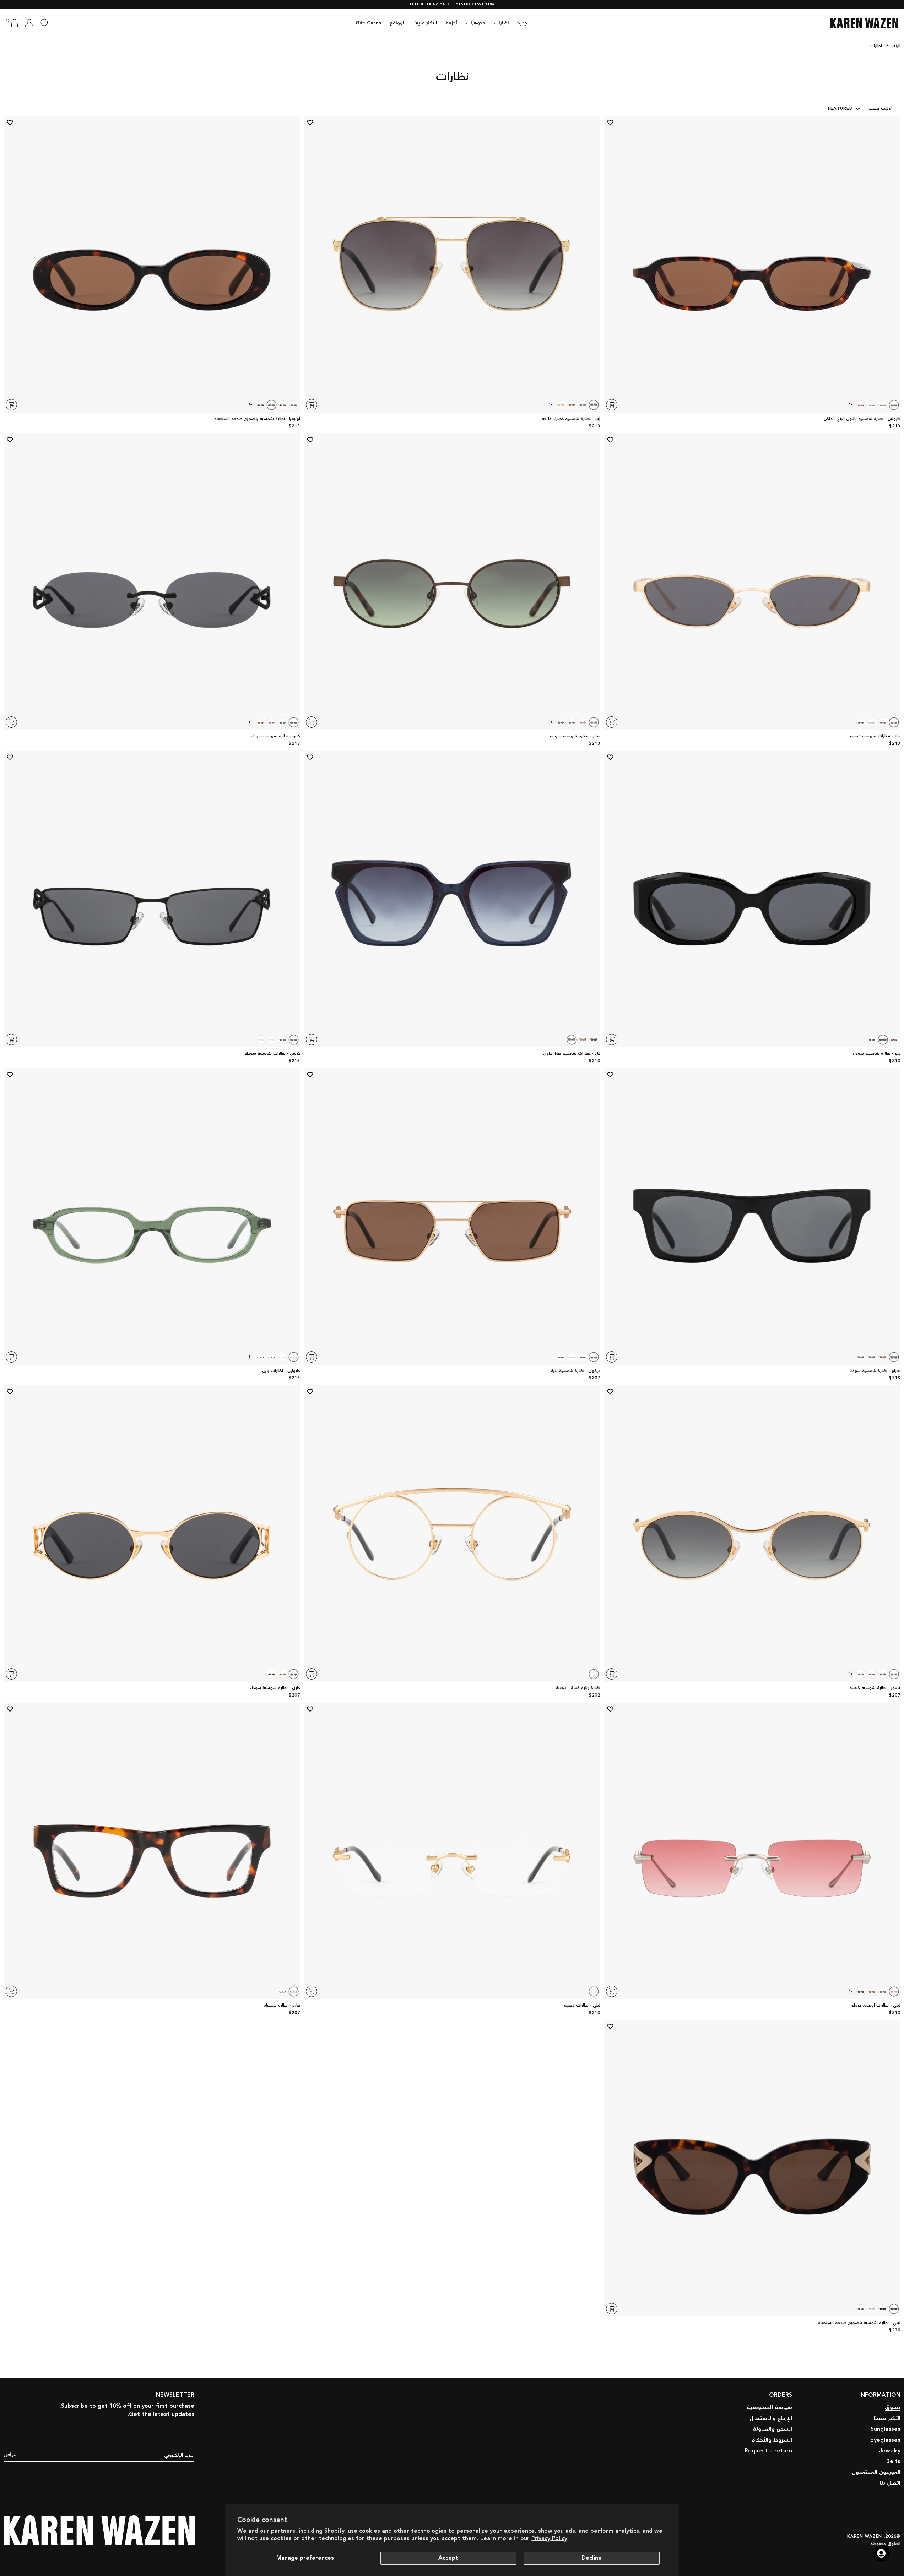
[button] (45, 23)
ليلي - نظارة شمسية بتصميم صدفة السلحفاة (859, 2323)
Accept (448, 2558)
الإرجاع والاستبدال (771, 2419)
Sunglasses (886, 2429)
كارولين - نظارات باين (281, 1371)
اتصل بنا (890, 2483)
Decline (592, 2558)
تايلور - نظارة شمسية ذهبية (875, 1688)
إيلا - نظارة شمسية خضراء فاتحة (571, 419)
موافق (10, 2454)
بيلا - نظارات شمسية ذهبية (875, 736)
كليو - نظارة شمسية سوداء (275, 736)
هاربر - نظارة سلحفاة (282, 2006)
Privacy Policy (549, 2539)
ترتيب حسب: (880, 108)
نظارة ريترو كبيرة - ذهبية (578, 1688)
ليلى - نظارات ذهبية (582, 2006)
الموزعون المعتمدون (876, 2473)
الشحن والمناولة (772, 2429)
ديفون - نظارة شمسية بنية (576, 1371)
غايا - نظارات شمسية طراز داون (572, 1054)
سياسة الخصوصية (769, 2408)
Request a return (768, 2451)
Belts (893, 2462)
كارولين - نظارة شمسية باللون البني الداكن (862, 419)
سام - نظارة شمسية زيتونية (575, 736)
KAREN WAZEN (865, 2536)
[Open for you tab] (881, 2553)
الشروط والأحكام (772, 2440)
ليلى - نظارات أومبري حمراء (876, 2006)
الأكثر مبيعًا (887, 2419)
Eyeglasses (885, 2440)
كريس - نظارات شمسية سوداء (272, 1054)
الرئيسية (893, 46)
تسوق (893, 2408)
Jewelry (890, 2451)
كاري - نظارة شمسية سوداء (275, 1688)
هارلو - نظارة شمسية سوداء (875, 1371)
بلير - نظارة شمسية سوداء (876, 1054)
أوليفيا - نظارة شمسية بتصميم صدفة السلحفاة (257, 419)
